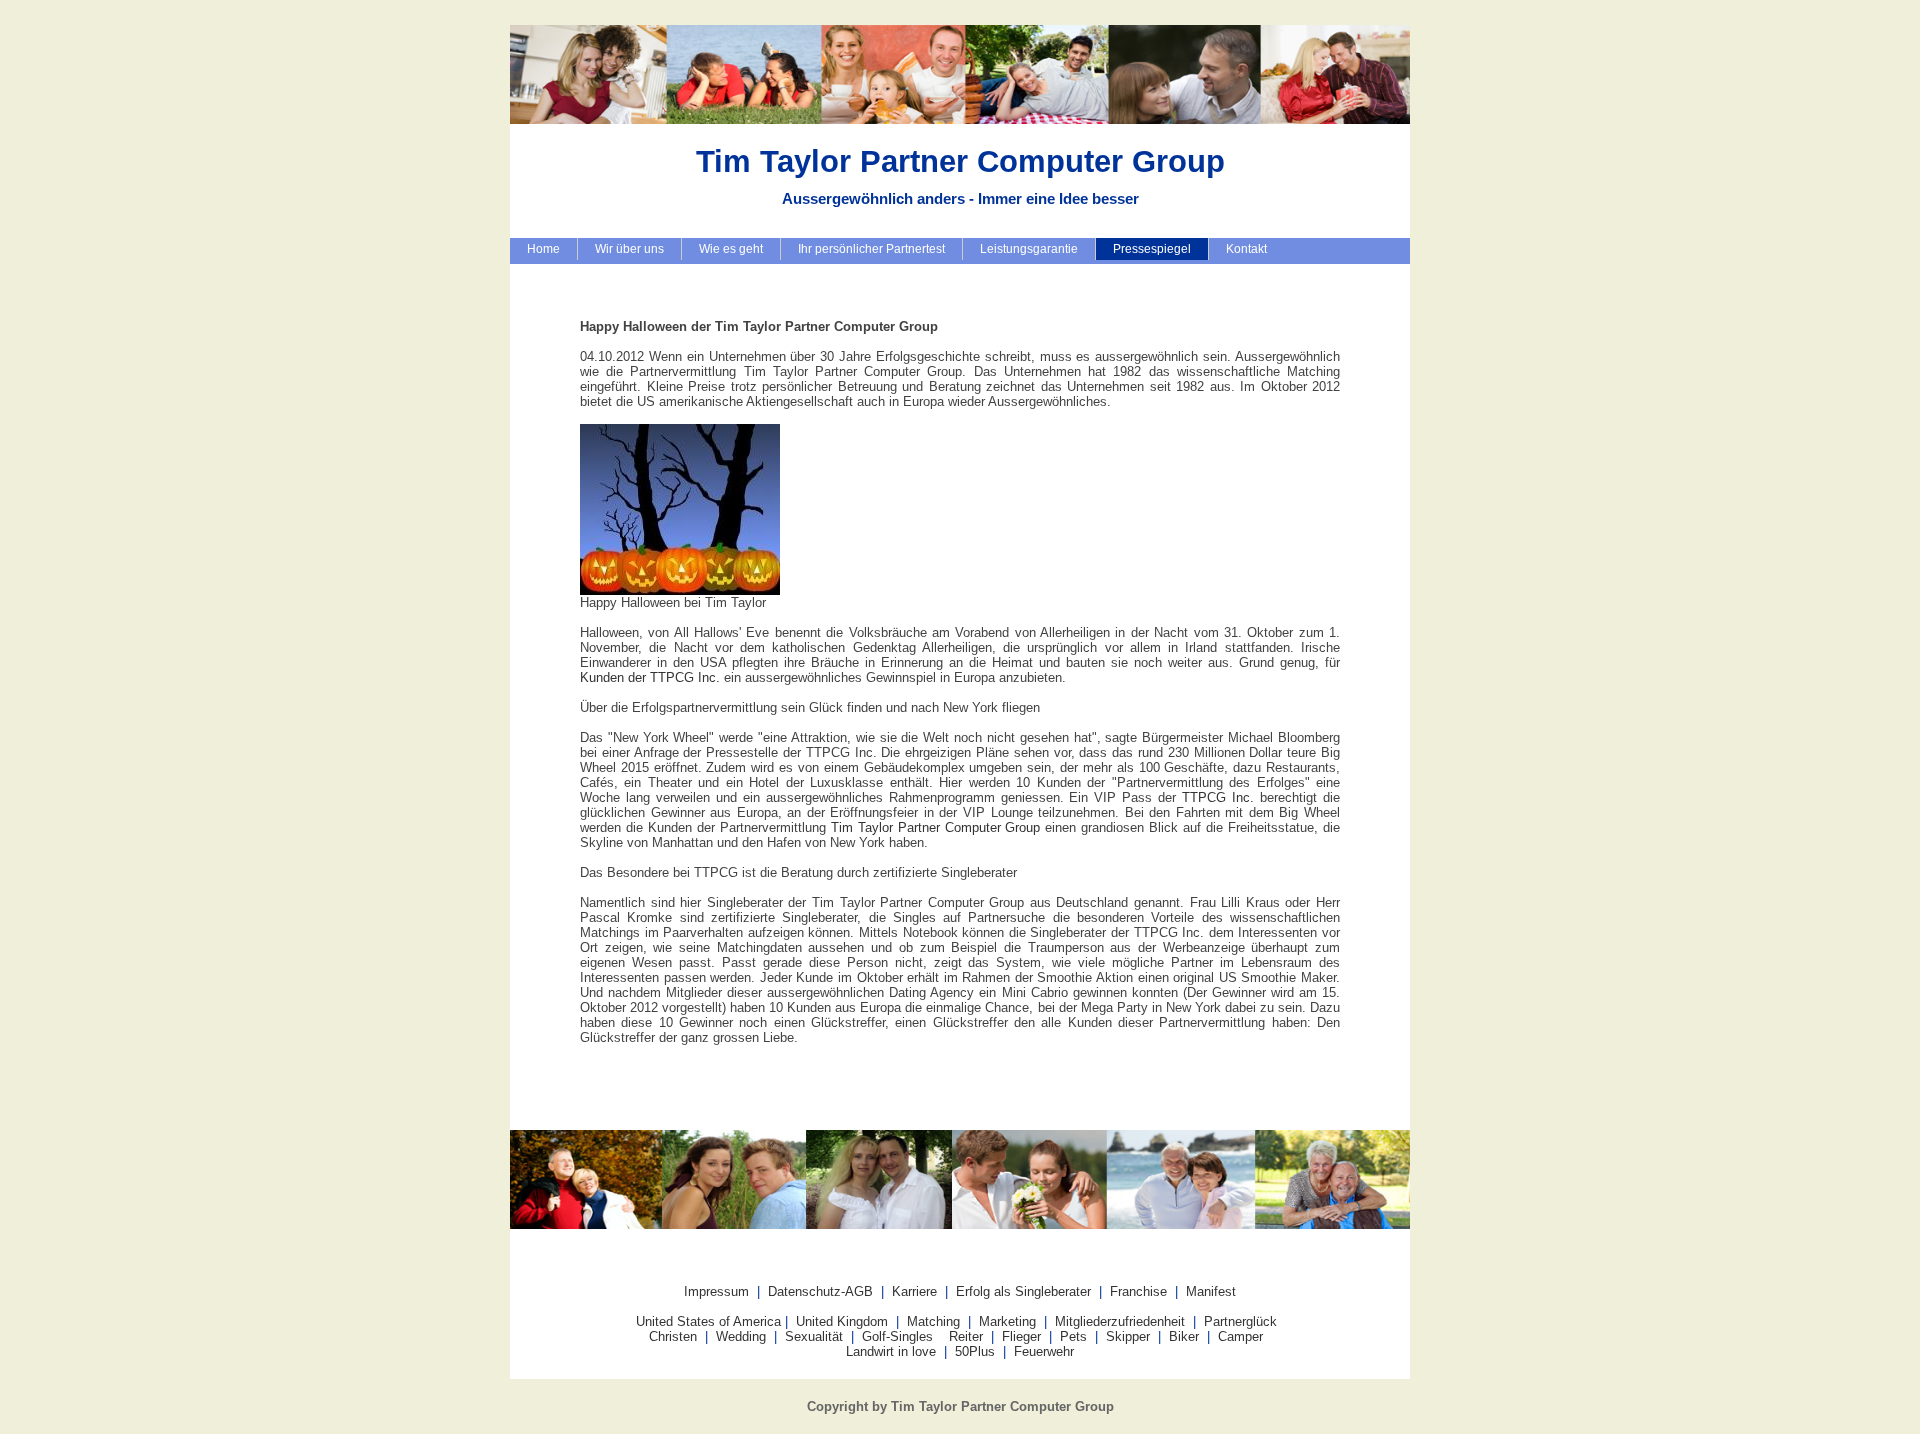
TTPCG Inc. (1218, 797)
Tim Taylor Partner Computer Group (936, 827)
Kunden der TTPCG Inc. (650, 677)
